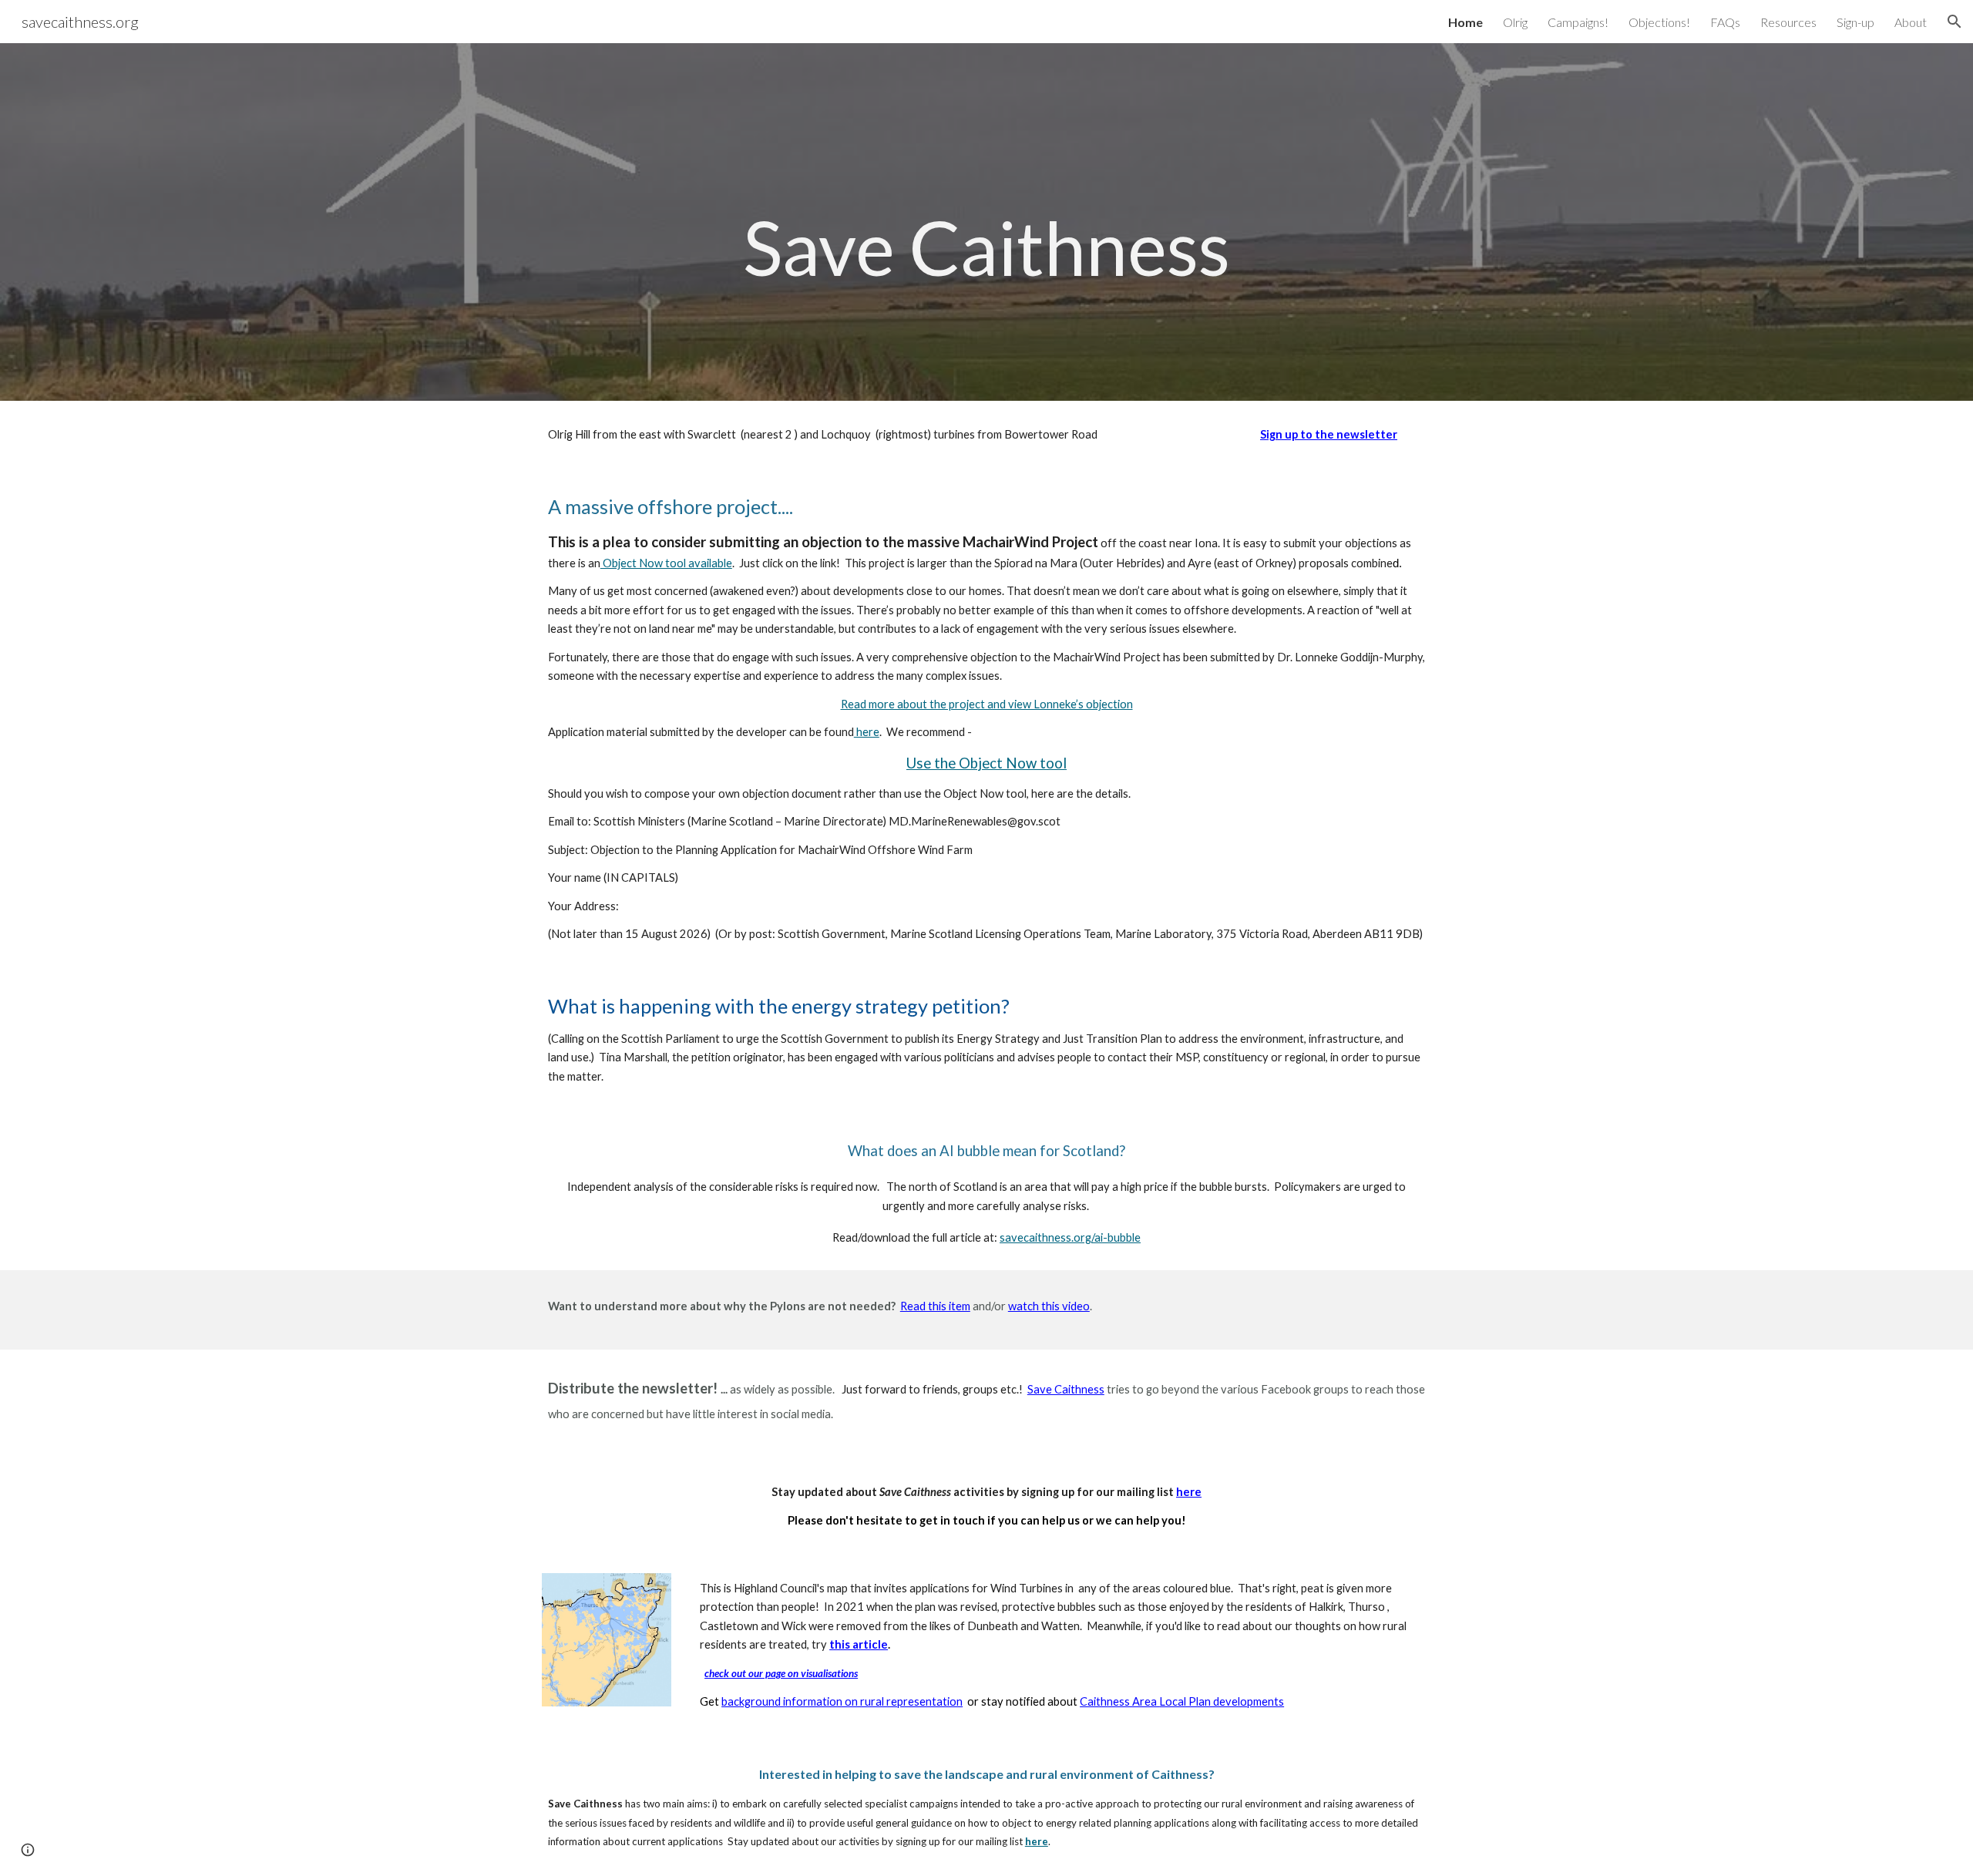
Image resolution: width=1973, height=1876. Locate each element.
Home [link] (1465, 22)
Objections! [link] (1659, 22)
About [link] (1911, 22)
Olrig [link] (1515, 22)
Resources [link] (1788, 22)
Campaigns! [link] (1578, 22)
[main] (986, 222)
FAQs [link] (1725, 22)
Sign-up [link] (1855, 22)
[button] (1955, 22)
